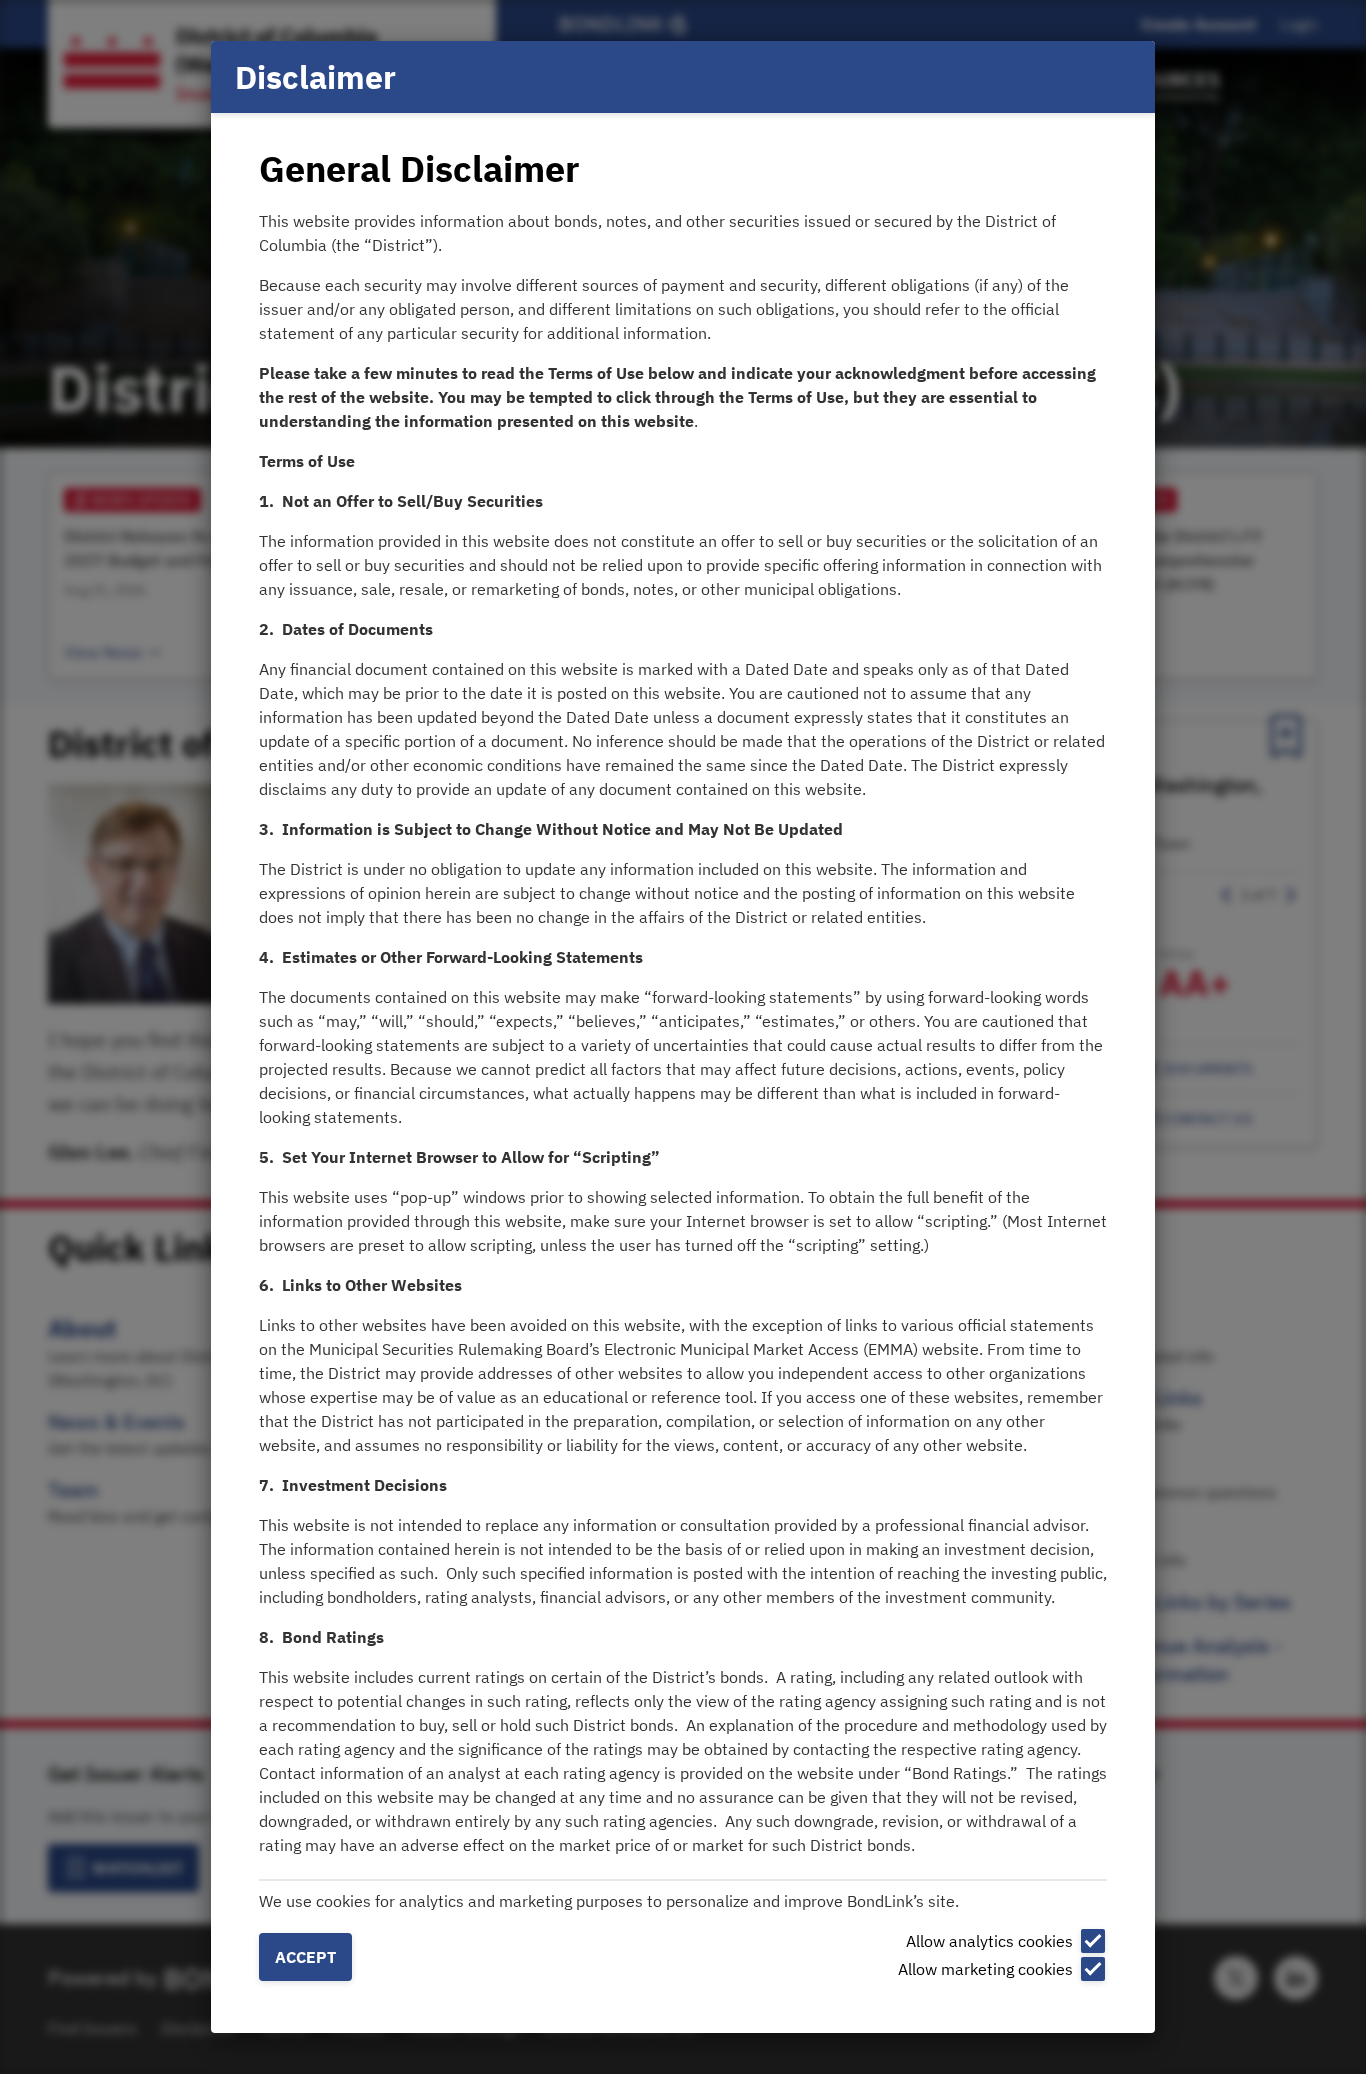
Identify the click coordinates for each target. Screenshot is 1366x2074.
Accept (305, 1957)
